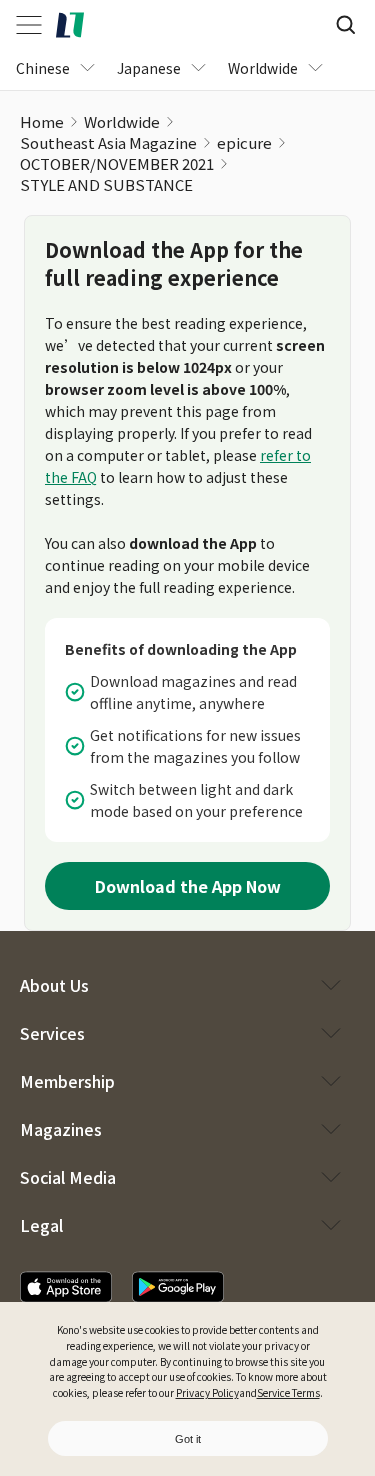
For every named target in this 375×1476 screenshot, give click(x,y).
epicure (244, 142)
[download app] (66, 1287)
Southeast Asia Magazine (108, 142)
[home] (70, 25)
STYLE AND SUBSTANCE (106, 184)
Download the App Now (188, 886)
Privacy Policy (207, 1392)
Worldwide (122, 121)
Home (42, 121)
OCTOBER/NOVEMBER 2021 (117, 163)
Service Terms (288, 1392)
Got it (188, 1439)
